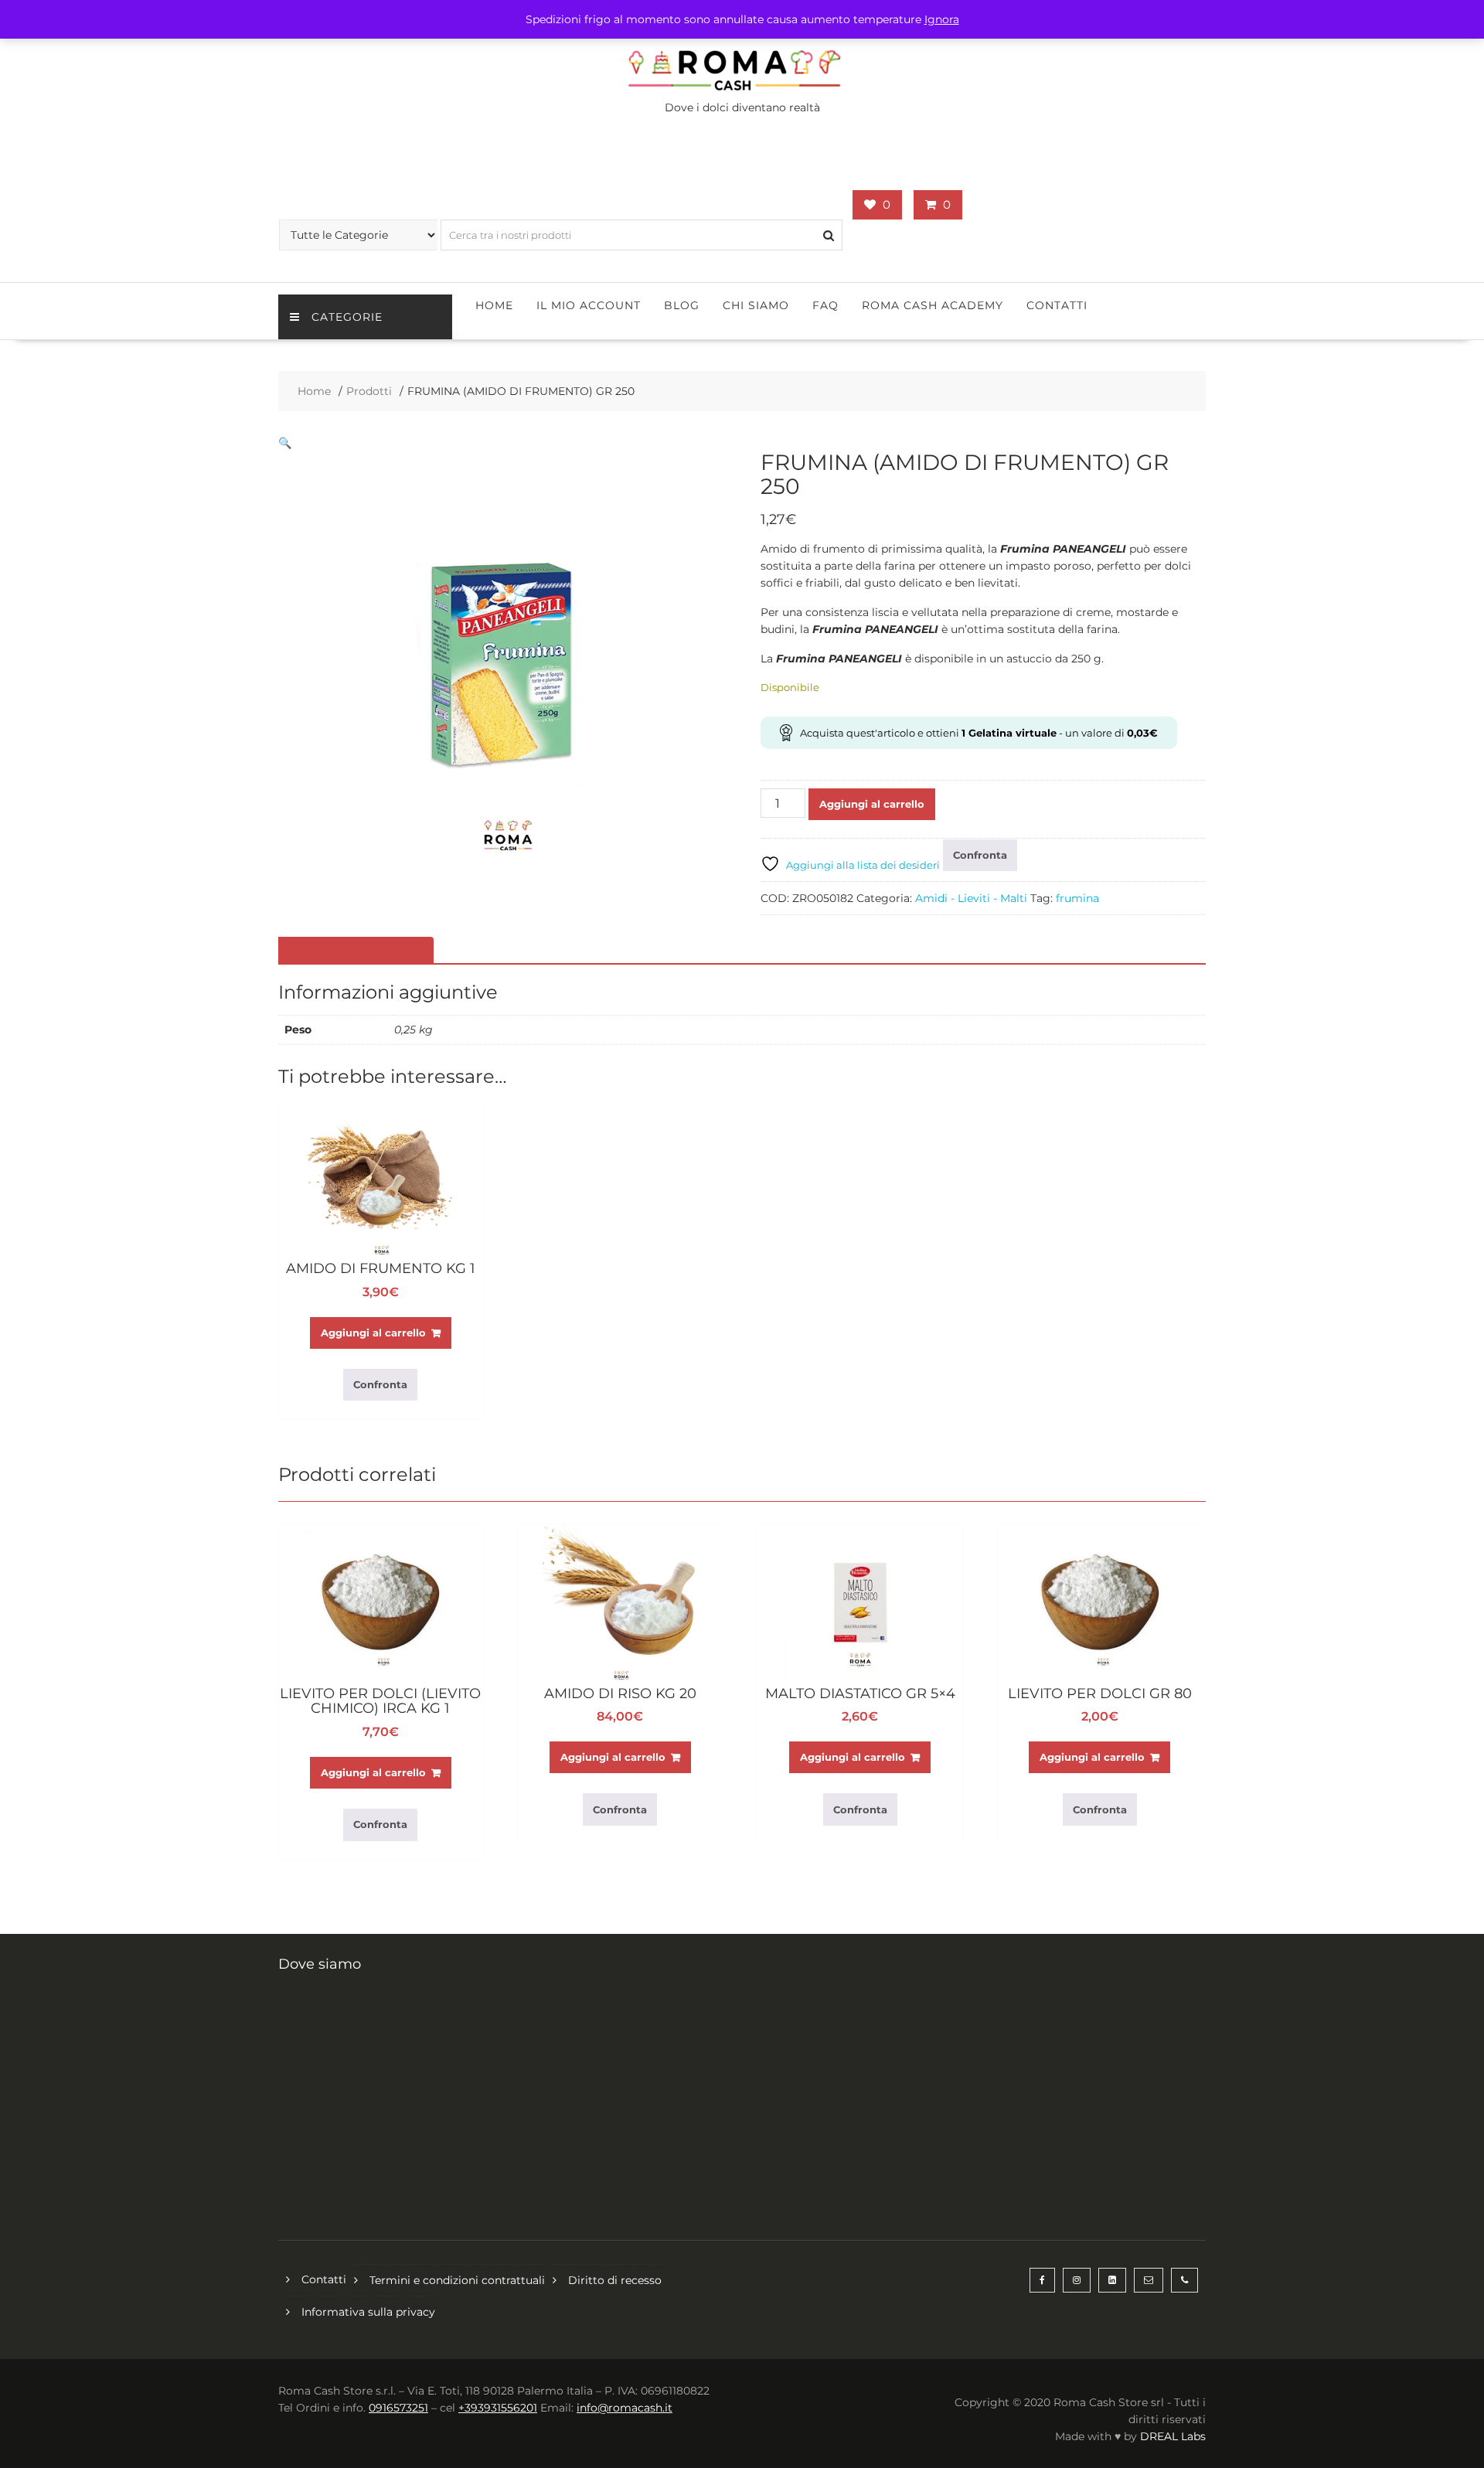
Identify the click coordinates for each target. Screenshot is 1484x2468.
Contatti (1057, 305)
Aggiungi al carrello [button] (373, 1333)
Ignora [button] (942, 19)
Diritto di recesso (615, 2280)
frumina (1077, 898)
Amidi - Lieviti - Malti (971, 898)
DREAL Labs (1173, 2436)
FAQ (825, 305)
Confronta (980, 855)
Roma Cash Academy (933, 305)
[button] (285, 443)
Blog (682, 305)
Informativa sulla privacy (368, 2312)
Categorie (347, 317)
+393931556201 (498, 2408)
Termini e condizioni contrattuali (457, 2280)
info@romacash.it (625, 2408)
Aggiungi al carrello (872, 804)
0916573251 (398, 2408)
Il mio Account (589, 305)
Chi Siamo (756, 305)
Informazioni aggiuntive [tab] (354, 951)
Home (494, 305)
